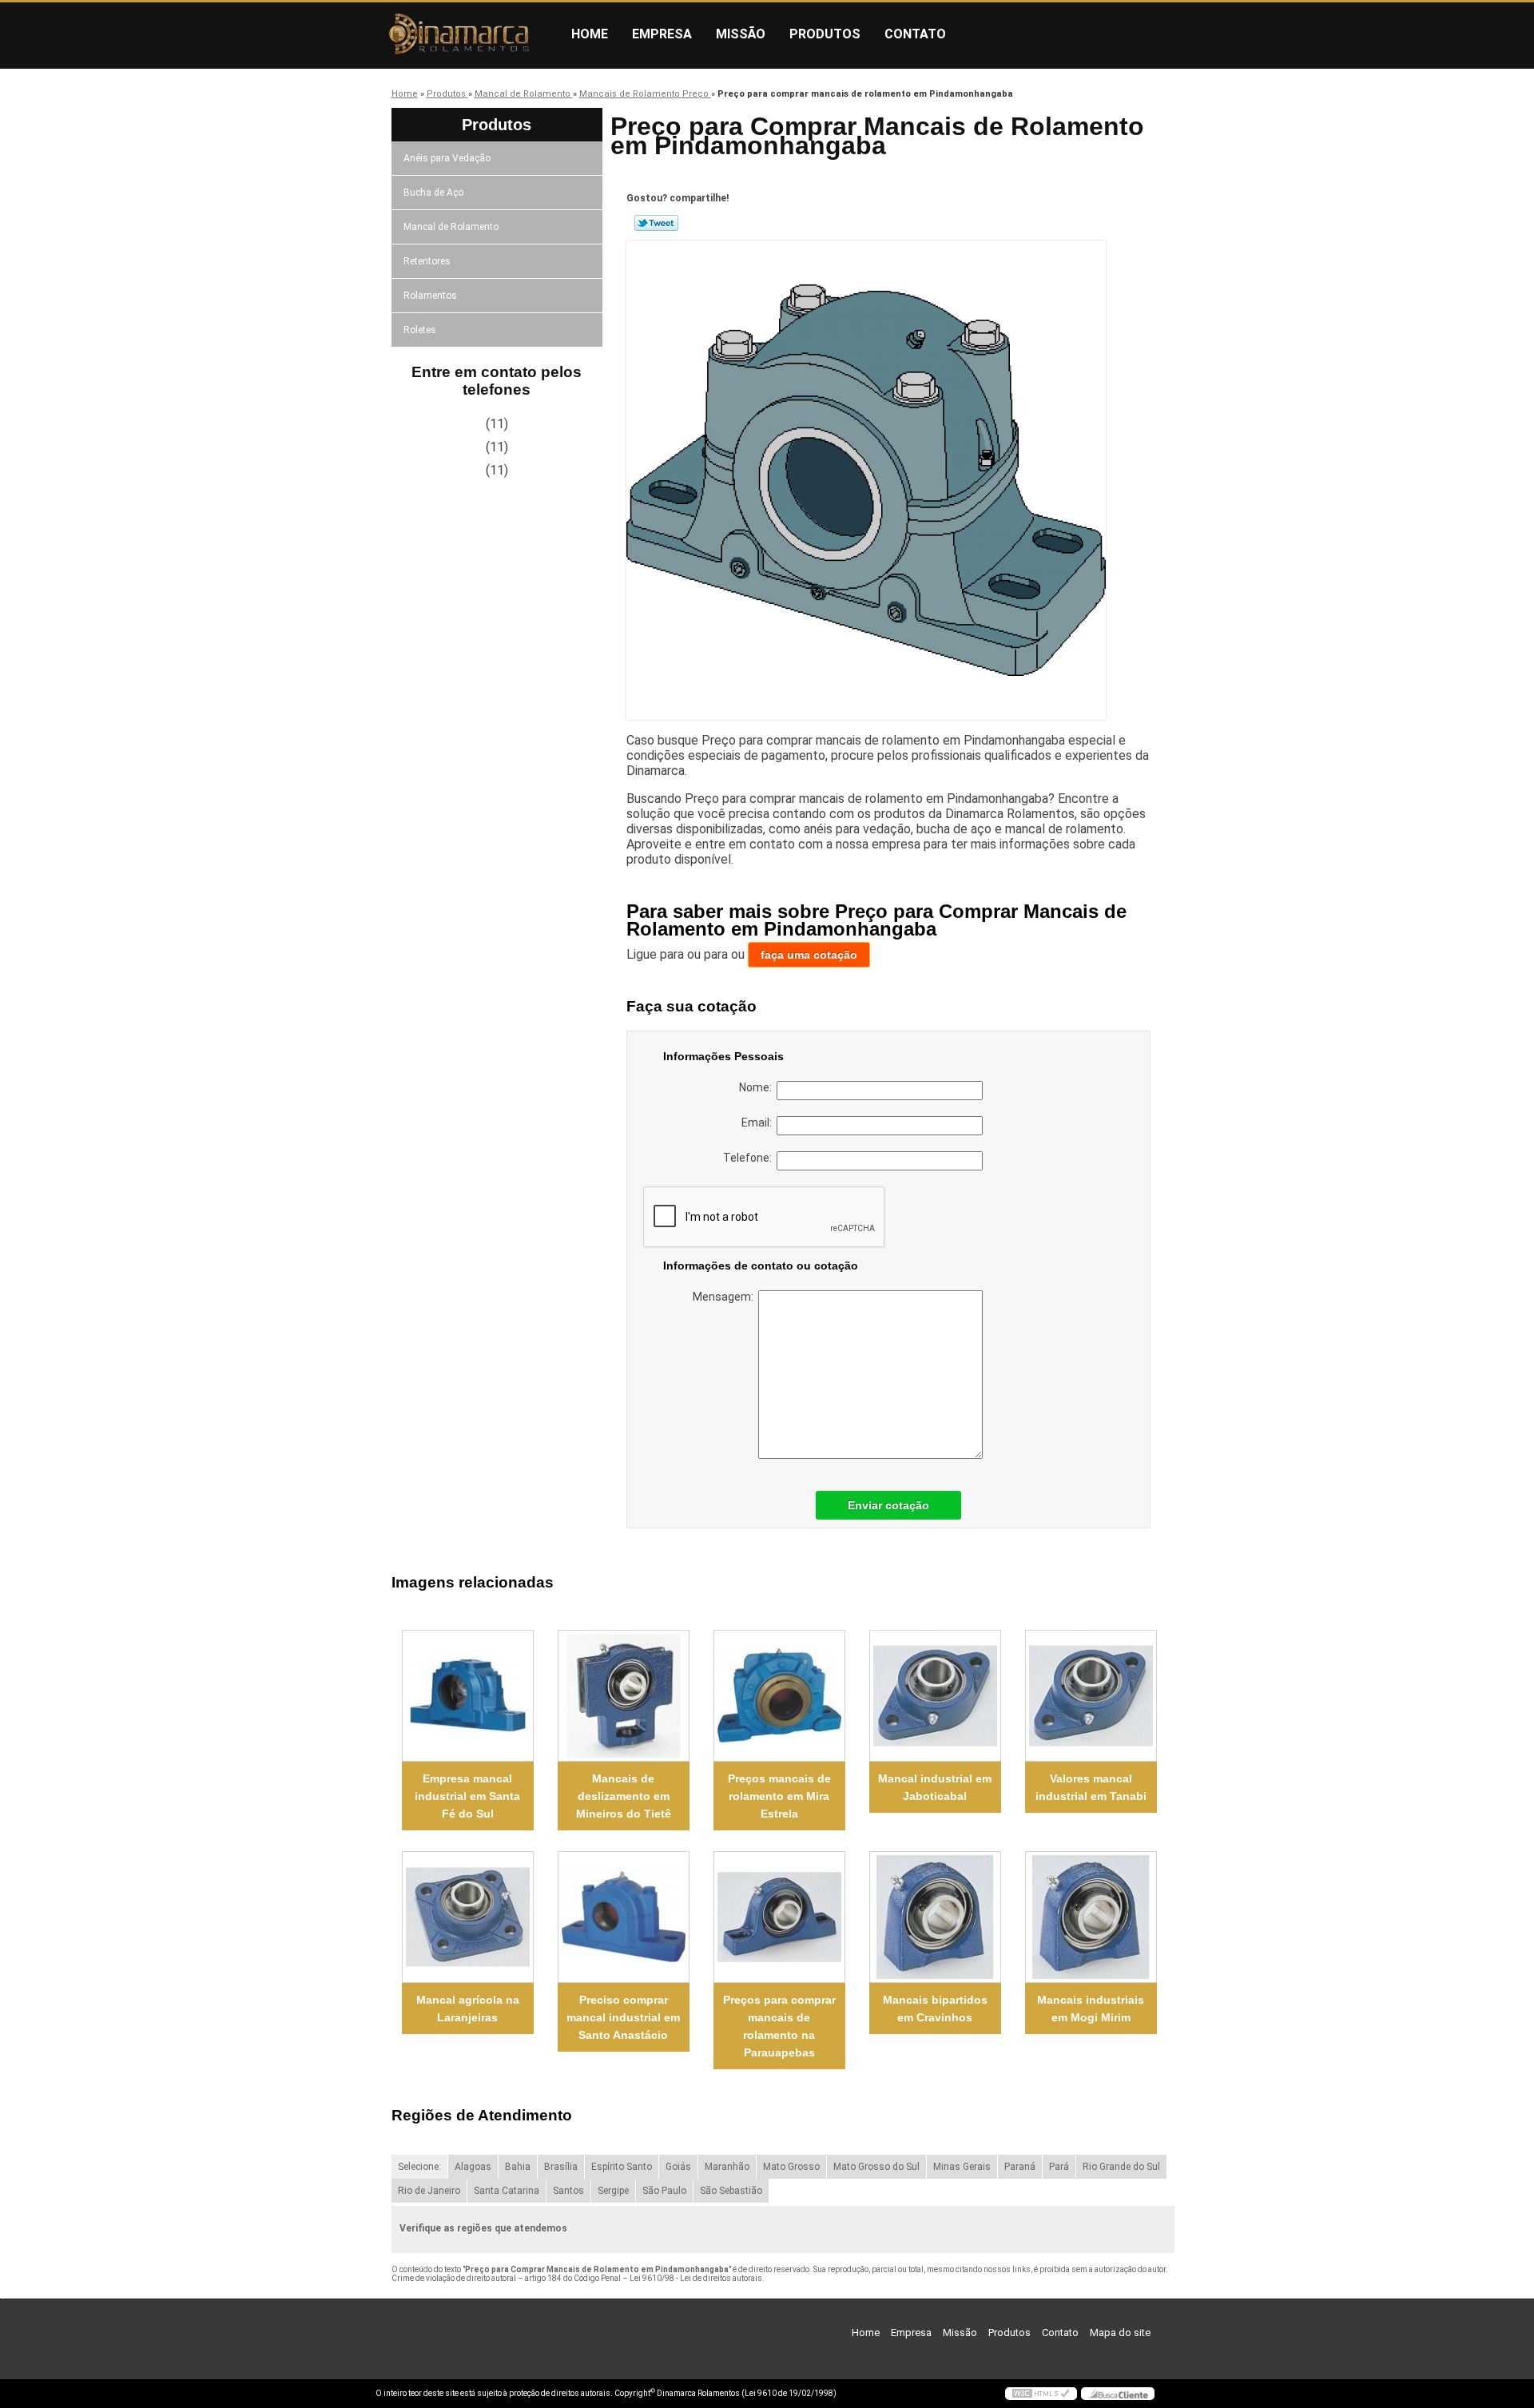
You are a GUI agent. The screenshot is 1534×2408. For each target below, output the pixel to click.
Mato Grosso (791, 2167)
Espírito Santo (622, 2167)
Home (590, 34)
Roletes (420, 330)
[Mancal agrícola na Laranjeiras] (468, 1917)
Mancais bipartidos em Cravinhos (935, 2009)
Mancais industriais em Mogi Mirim (1091, 2009)
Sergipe (613, 2191)
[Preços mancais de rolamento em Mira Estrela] (779, 1696)
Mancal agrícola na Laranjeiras (468, 2009)
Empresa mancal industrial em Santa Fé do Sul (467, 1796)
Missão (741, 34)
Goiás (678, 2167)
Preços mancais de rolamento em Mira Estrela (779, 1796)
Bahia (518, 2167)
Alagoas (473, 2167)
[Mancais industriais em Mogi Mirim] (1091, 1917)
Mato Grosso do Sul (876, 2167)
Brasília (561, 2167)
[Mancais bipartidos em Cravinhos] (935, 1917)
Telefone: (750, 1158)
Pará (1059, 2167)
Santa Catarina (507, 2191)
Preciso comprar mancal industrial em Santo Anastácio (623, 2017)
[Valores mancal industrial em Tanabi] (1091, 1696)
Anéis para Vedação (447, 158)
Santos (568, 2191)
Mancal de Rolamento (451, 227)
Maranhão (727, 2167)
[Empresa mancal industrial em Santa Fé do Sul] (468, 1696)
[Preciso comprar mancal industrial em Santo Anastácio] (624, 1917)
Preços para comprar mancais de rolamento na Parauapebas (779, 2026)
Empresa (662, 34)
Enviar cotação (888, 1505)
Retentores (427, 261)
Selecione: (419, 2167)
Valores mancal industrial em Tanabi (1091, 1787)
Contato (915, 34)
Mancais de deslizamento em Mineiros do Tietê (624, 1796)
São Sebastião (731, 2191)
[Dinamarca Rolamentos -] (467, 34)
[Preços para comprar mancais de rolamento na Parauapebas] (779, 1917)
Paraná (1020, 2167)
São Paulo (664, 2191)
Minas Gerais (962, 2167)
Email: (759, 1123)
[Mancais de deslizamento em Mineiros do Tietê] (624, 1696)
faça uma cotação (809, 955)
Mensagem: (725, 1297)
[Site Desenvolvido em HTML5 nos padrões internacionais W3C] (1041, 2394)
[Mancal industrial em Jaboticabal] (935, 1696)
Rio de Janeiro (429, 2191)
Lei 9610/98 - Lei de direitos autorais (696, 2278)
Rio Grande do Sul (1121, 2167)
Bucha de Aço (433, 193)
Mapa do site (1120, 2333)
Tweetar (656, 223)
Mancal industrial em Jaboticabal (935, 1787)
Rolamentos (430, 296)
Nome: (758, 1087)
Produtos (825, 34)
